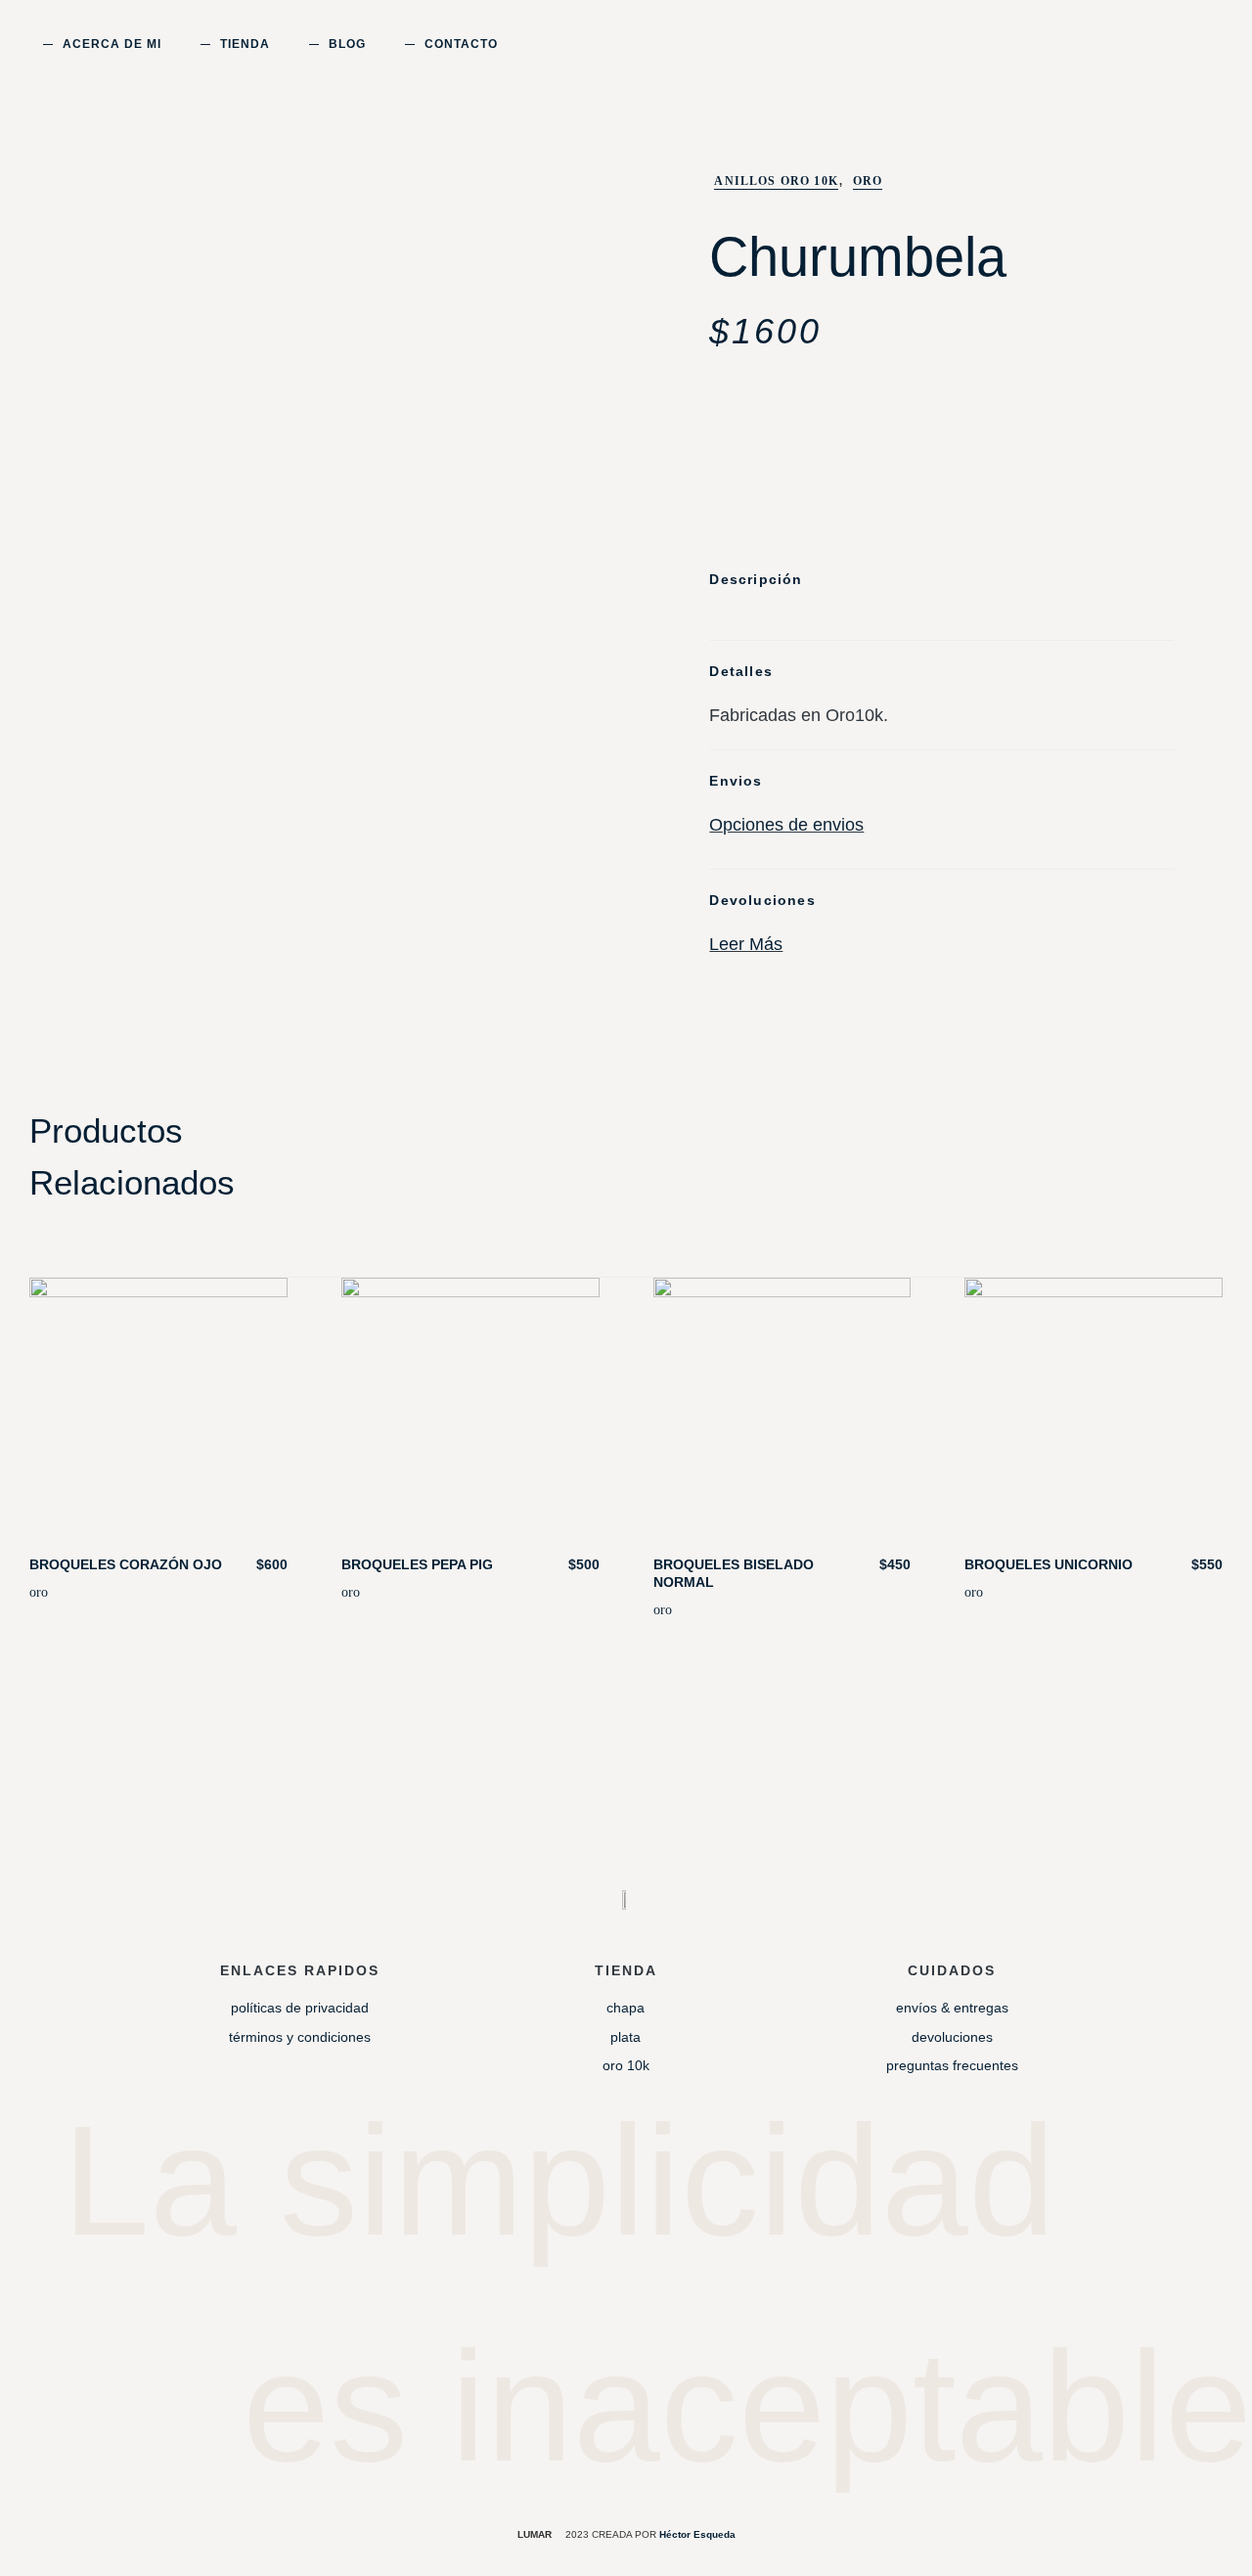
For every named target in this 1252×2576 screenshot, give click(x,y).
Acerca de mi (112, 44)
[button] (1178, 48)
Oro (868, 181)
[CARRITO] (1145, 44)
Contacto (461, 44)
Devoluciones (952, 2037)
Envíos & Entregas (952, 2008)
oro (39, 1592)
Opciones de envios (786, 825)
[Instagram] (588, 2296)
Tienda (245, 44)
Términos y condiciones (300, 2037)
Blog (347, 44)
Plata (626, 2037)
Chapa (626, 2008)
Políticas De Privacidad (300, 2008)
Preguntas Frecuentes (952, 2065)
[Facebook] (664, 2296)
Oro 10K (626, 2065)
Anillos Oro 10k (776, 181)
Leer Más (746, 944)
